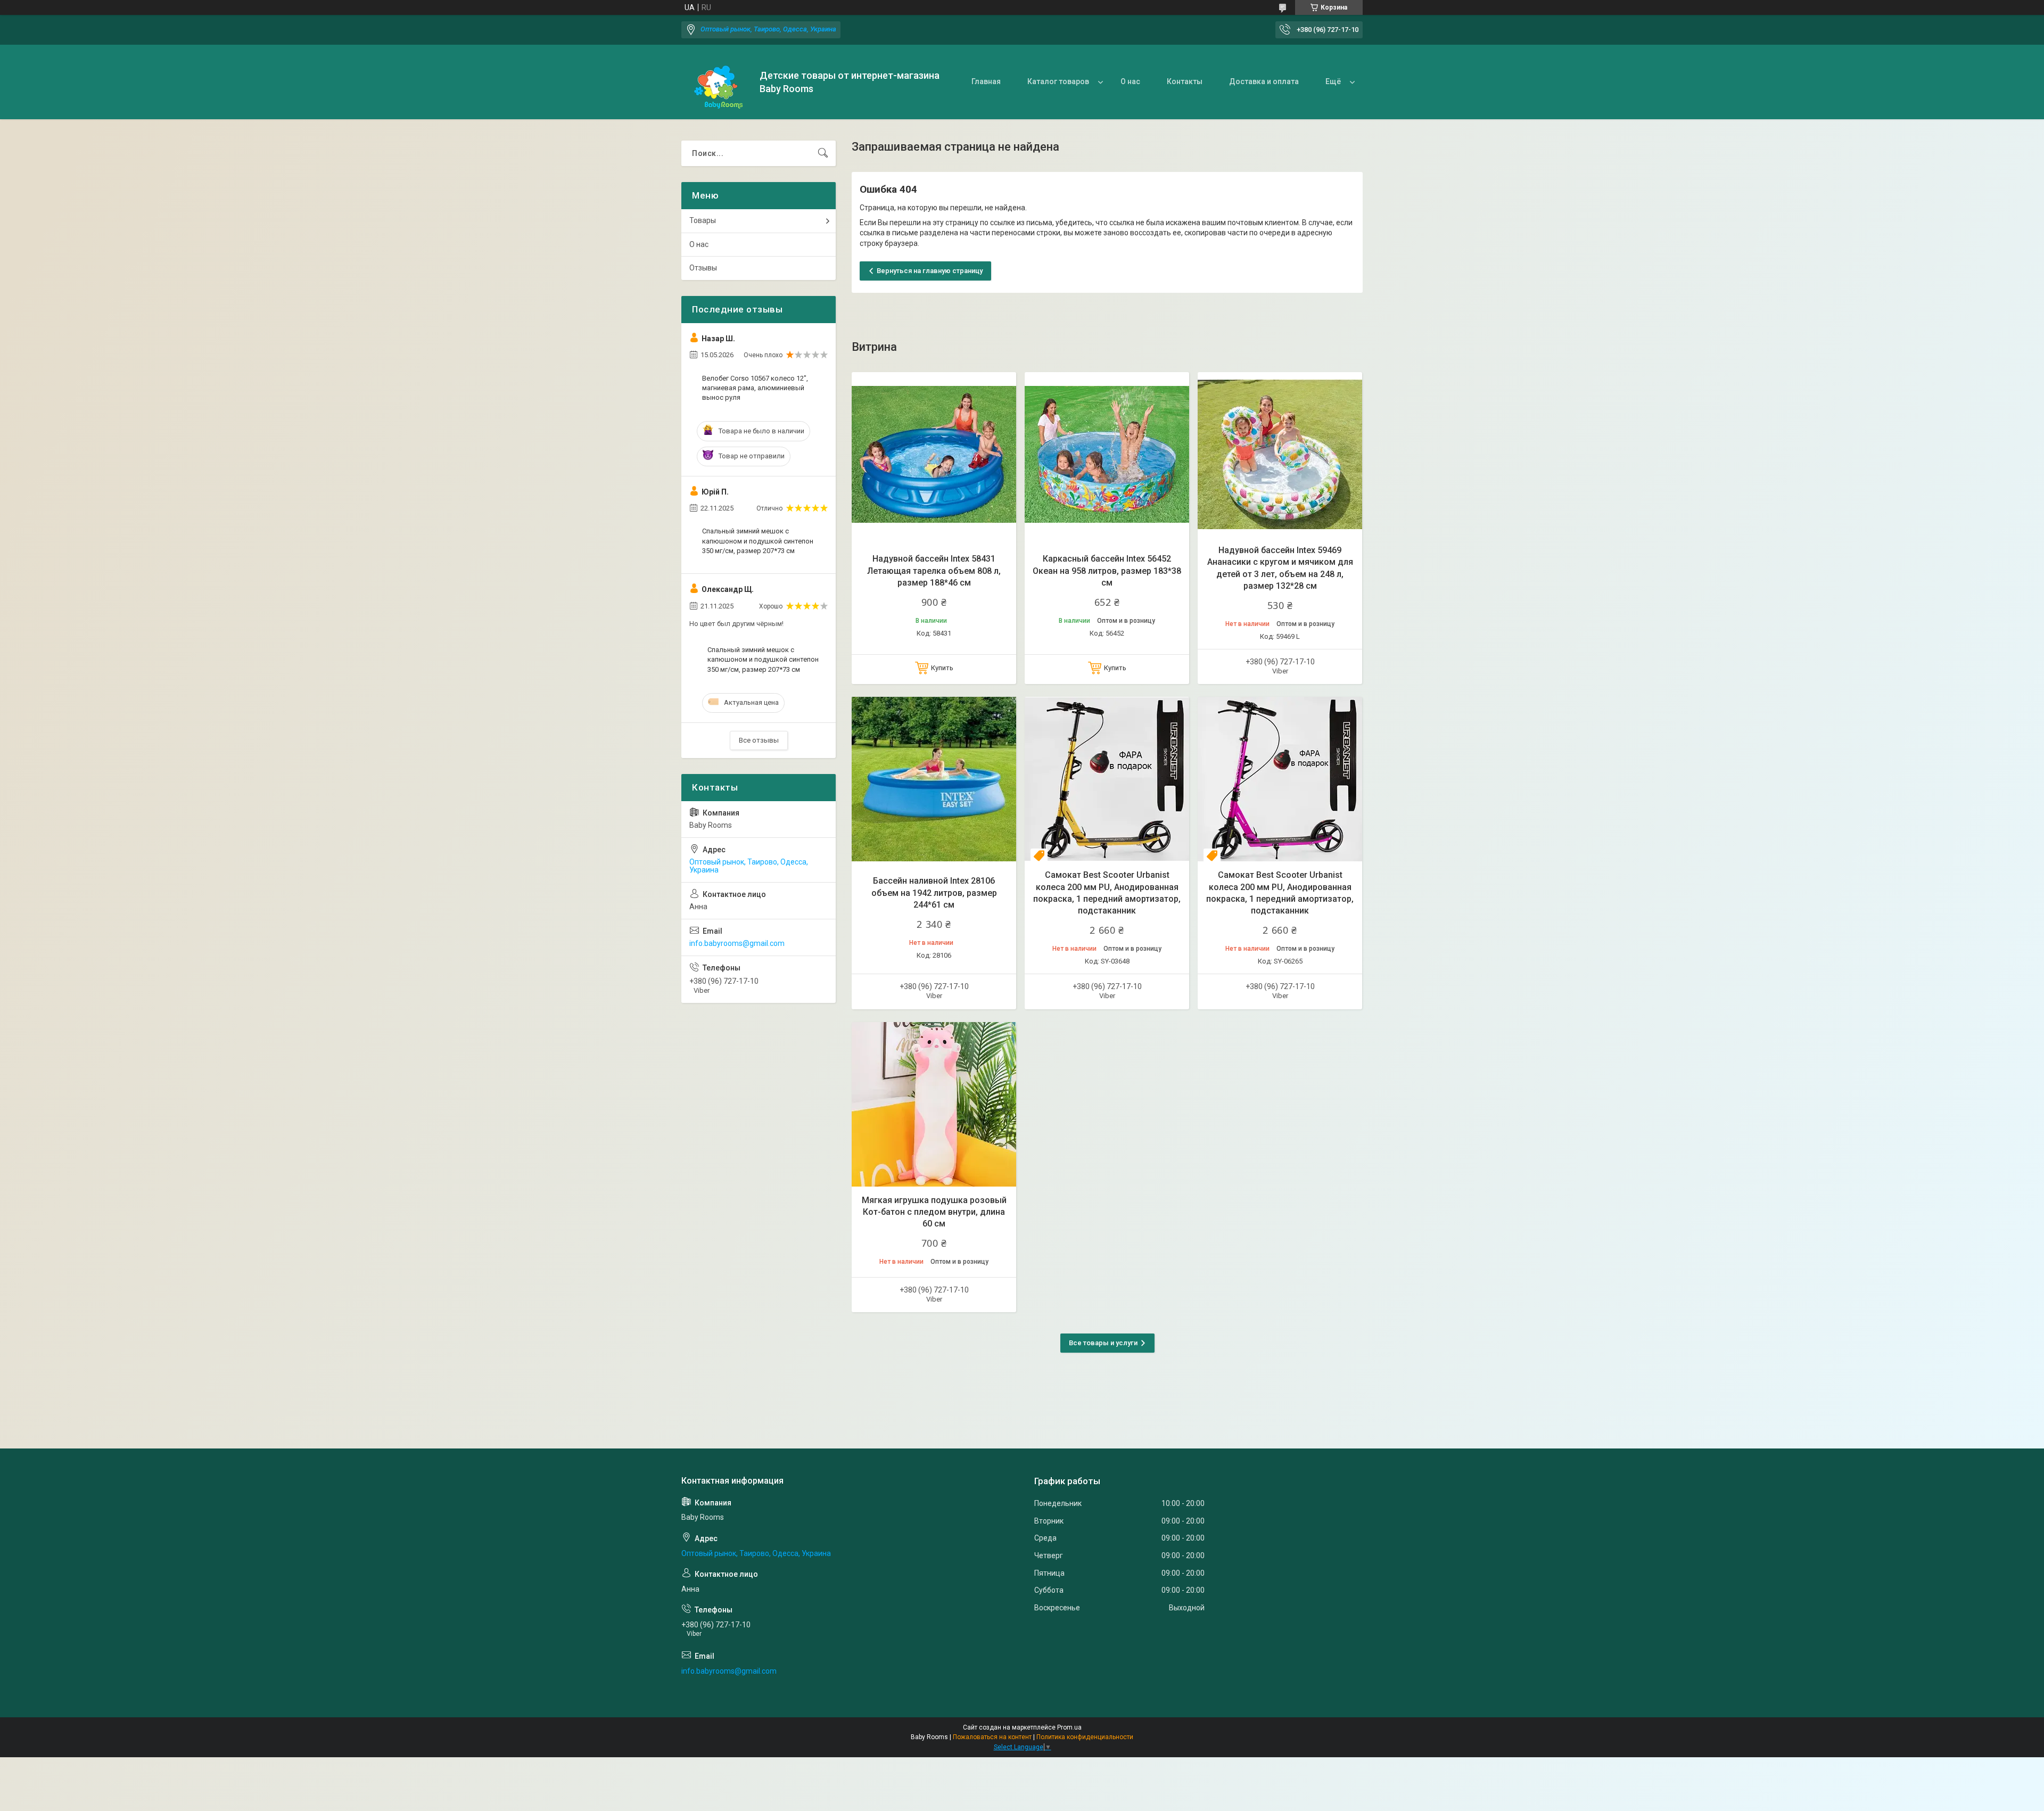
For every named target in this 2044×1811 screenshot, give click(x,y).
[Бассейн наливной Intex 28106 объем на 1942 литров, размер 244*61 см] (934, 779)
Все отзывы (759, 740)
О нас (1130, 81)
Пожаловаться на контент (992, 1737)
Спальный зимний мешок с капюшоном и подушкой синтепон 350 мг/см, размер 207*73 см (758, 541)
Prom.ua (1069, 1727)
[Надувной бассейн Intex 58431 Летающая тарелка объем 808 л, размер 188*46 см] (934, 454)
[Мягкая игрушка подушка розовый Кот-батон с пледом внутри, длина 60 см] (934, 1104)
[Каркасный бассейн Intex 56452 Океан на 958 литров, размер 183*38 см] (1107, 454)
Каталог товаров (1058, 81)
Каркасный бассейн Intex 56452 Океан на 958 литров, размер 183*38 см (1107, 571)
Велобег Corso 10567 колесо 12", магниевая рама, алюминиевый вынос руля (755, 388)
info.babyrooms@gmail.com (737, 943)
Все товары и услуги (1103, 1343)
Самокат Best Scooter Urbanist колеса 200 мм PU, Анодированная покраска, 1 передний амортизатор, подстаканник (1107, 893)
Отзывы (703, 268)
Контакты (1185, 81)
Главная (986, 81)
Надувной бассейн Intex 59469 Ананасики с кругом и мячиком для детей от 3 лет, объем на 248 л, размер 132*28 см (1280, 568)
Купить (942, 668)
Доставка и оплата (1264, 81)
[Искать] (823, 153)
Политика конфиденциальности (1085, 1737)
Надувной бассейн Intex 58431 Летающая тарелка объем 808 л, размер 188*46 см (934, 571)
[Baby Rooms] (716, 82)
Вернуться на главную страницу (930, 271)
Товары (703, 220)
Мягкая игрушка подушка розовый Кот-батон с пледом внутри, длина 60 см (934, 1212)
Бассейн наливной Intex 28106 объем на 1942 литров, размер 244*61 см (934, 893)
